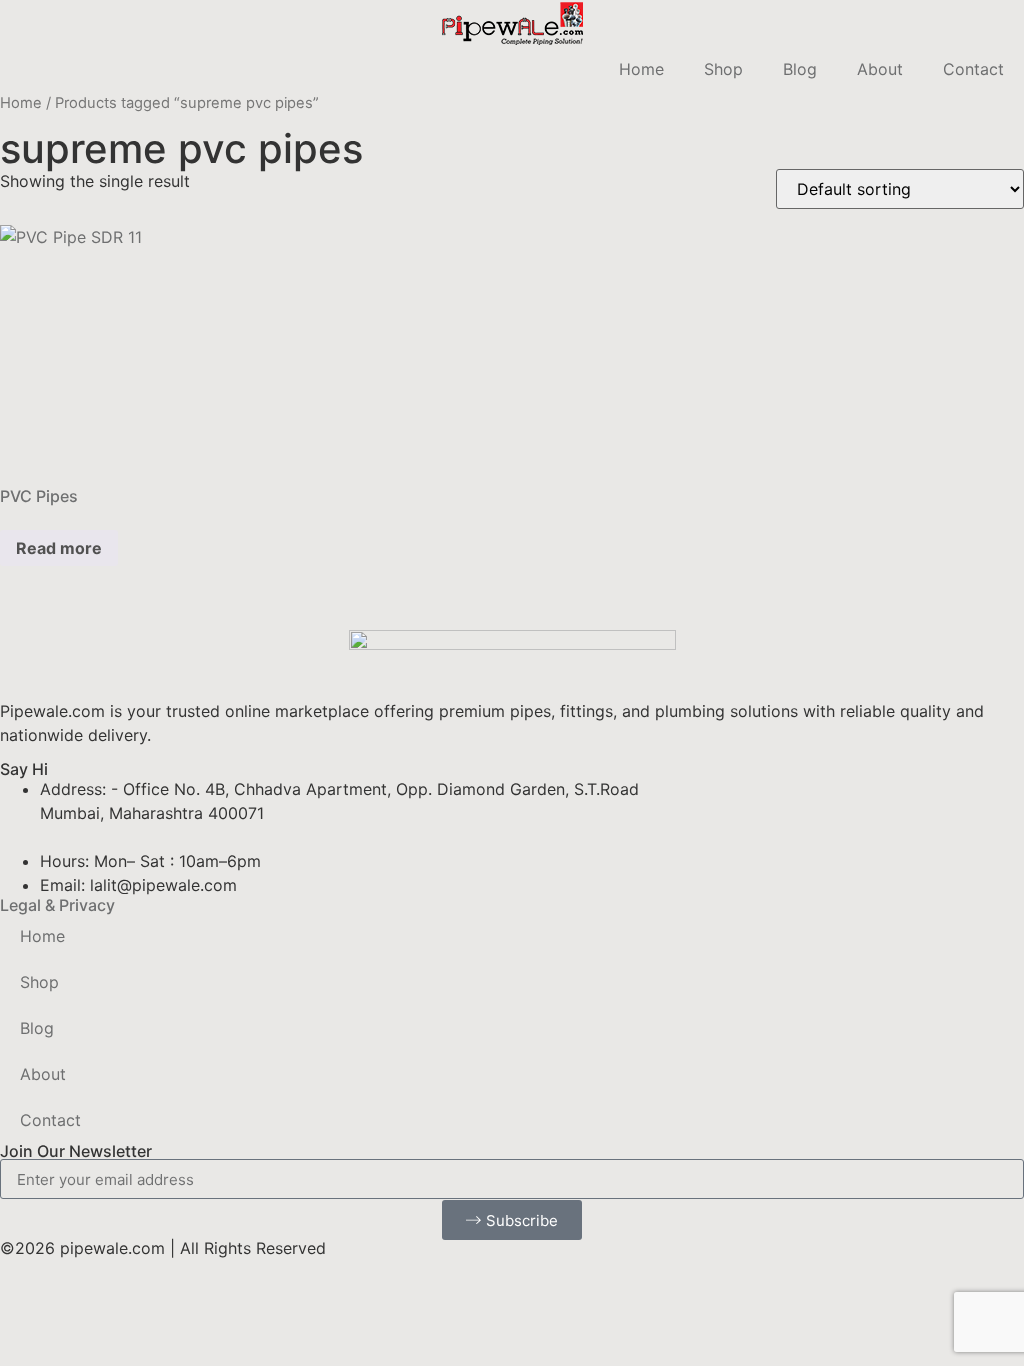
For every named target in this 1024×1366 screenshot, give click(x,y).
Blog (800, 69)
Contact (973, 69)
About (880, 69)
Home (641, 69)
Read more (59, 548)
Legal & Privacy (57, 905)
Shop (723, 69)
